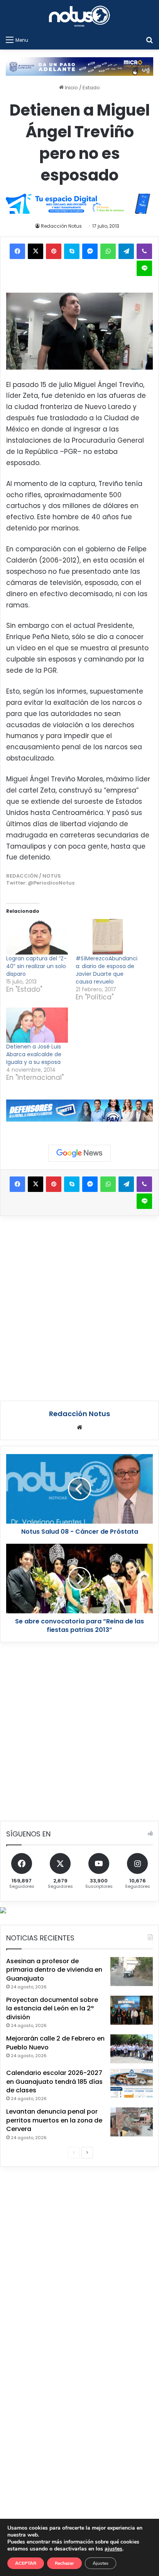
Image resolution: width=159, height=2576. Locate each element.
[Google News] (79, 1153)
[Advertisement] (79, 1307)
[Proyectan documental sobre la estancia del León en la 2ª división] (132, 2010)
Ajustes (101, 2563)
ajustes (113, 2549)
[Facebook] (17, 251)
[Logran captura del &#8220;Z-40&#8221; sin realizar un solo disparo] (37, 937)
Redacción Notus (61, 226)
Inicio (71, 88)
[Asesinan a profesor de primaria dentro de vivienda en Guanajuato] (132, 1972)
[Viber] (144, 251)
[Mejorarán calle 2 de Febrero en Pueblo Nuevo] (132, 2049)
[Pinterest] (54, 251)
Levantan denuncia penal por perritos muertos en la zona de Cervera (54, 2120)
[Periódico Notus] (79, 16)
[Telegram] (126, 251)
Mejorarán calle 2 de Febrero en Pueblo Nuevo (55, 2043)
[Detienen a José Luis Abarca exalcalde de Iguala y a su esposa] (37, 1025)
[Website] (79, 1427)
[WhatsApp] (108, 251)
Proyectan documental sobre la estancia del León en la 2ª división (52, 2008)
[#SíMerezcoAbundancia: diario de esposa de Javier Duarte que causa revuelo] (107, 937)
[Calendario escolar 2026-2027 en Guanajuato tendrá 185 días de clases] (132, 2083)
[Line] (144, 268)
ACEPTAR (26, 2563)
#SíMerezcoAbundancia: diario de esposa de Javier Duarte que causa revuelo (107, 970)
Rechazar (64, 2563)
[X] (36, 251)
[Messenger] (90, 251)
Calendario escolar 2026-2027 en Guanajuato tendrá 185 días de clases (54, 2082)
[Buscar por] (149, 40)
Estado (91, 88)
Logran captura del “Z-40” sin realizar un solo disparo (36, 966)
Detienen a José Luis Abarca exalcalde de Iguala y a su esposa (34, 1054)
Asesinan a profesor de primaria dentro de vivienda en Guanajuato (54, 1970)
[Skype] (72, 251)
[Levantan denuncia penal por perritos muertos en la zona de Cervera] (132, 2122)
